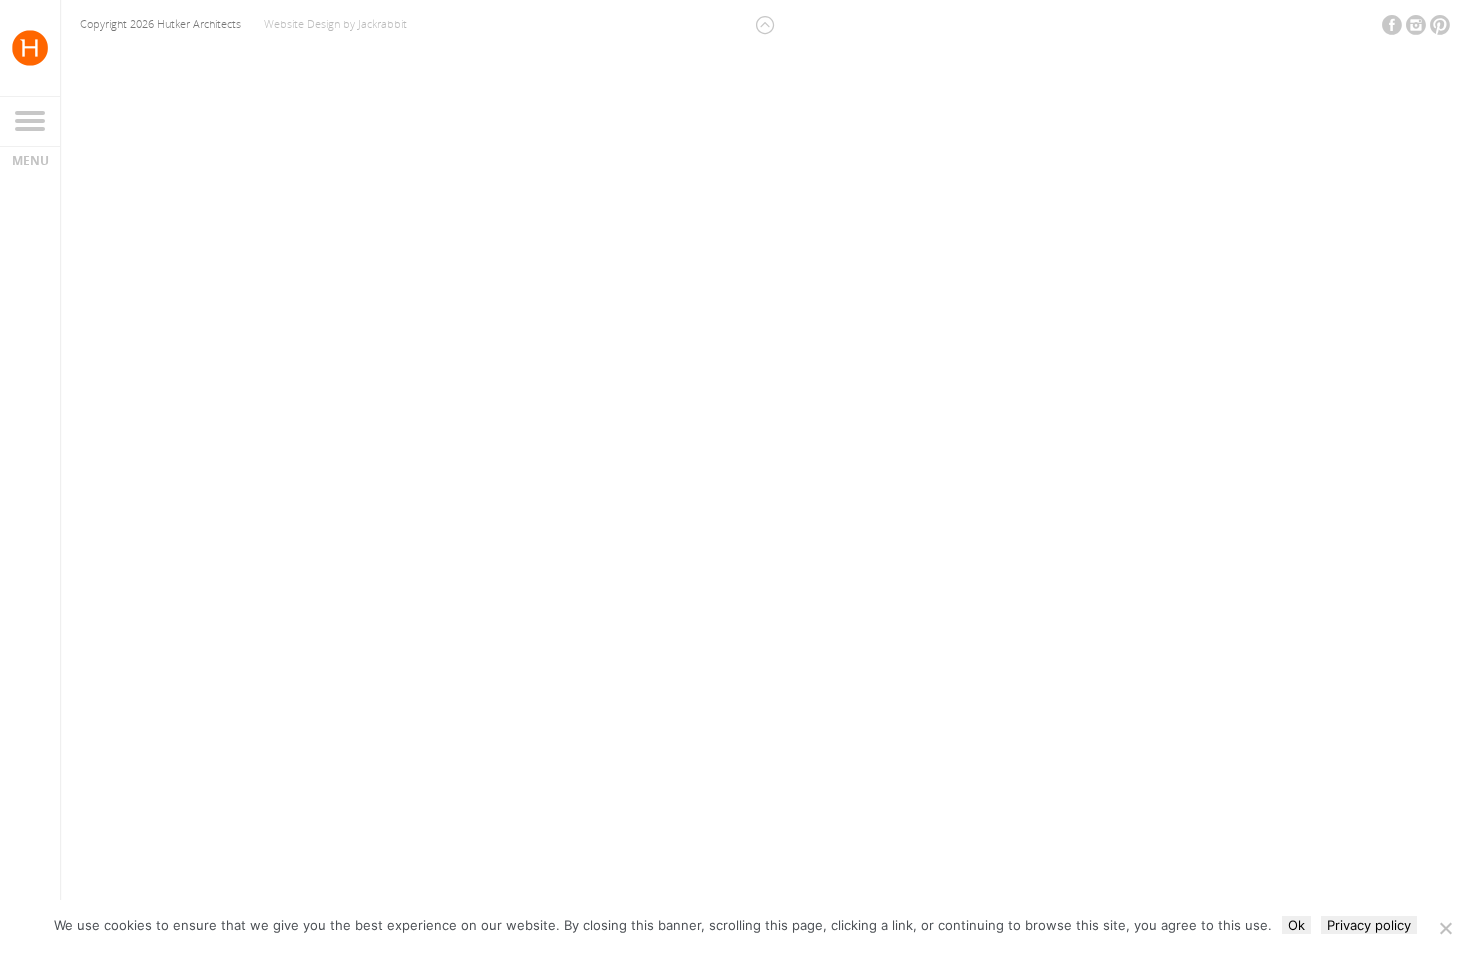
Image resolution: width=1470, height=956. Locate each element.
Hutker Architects (30, 48)
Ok (1296, 925)
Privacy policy (1369, 925)
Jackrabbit (382, 23)
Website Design (302, 23)
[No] (1445, 928)
